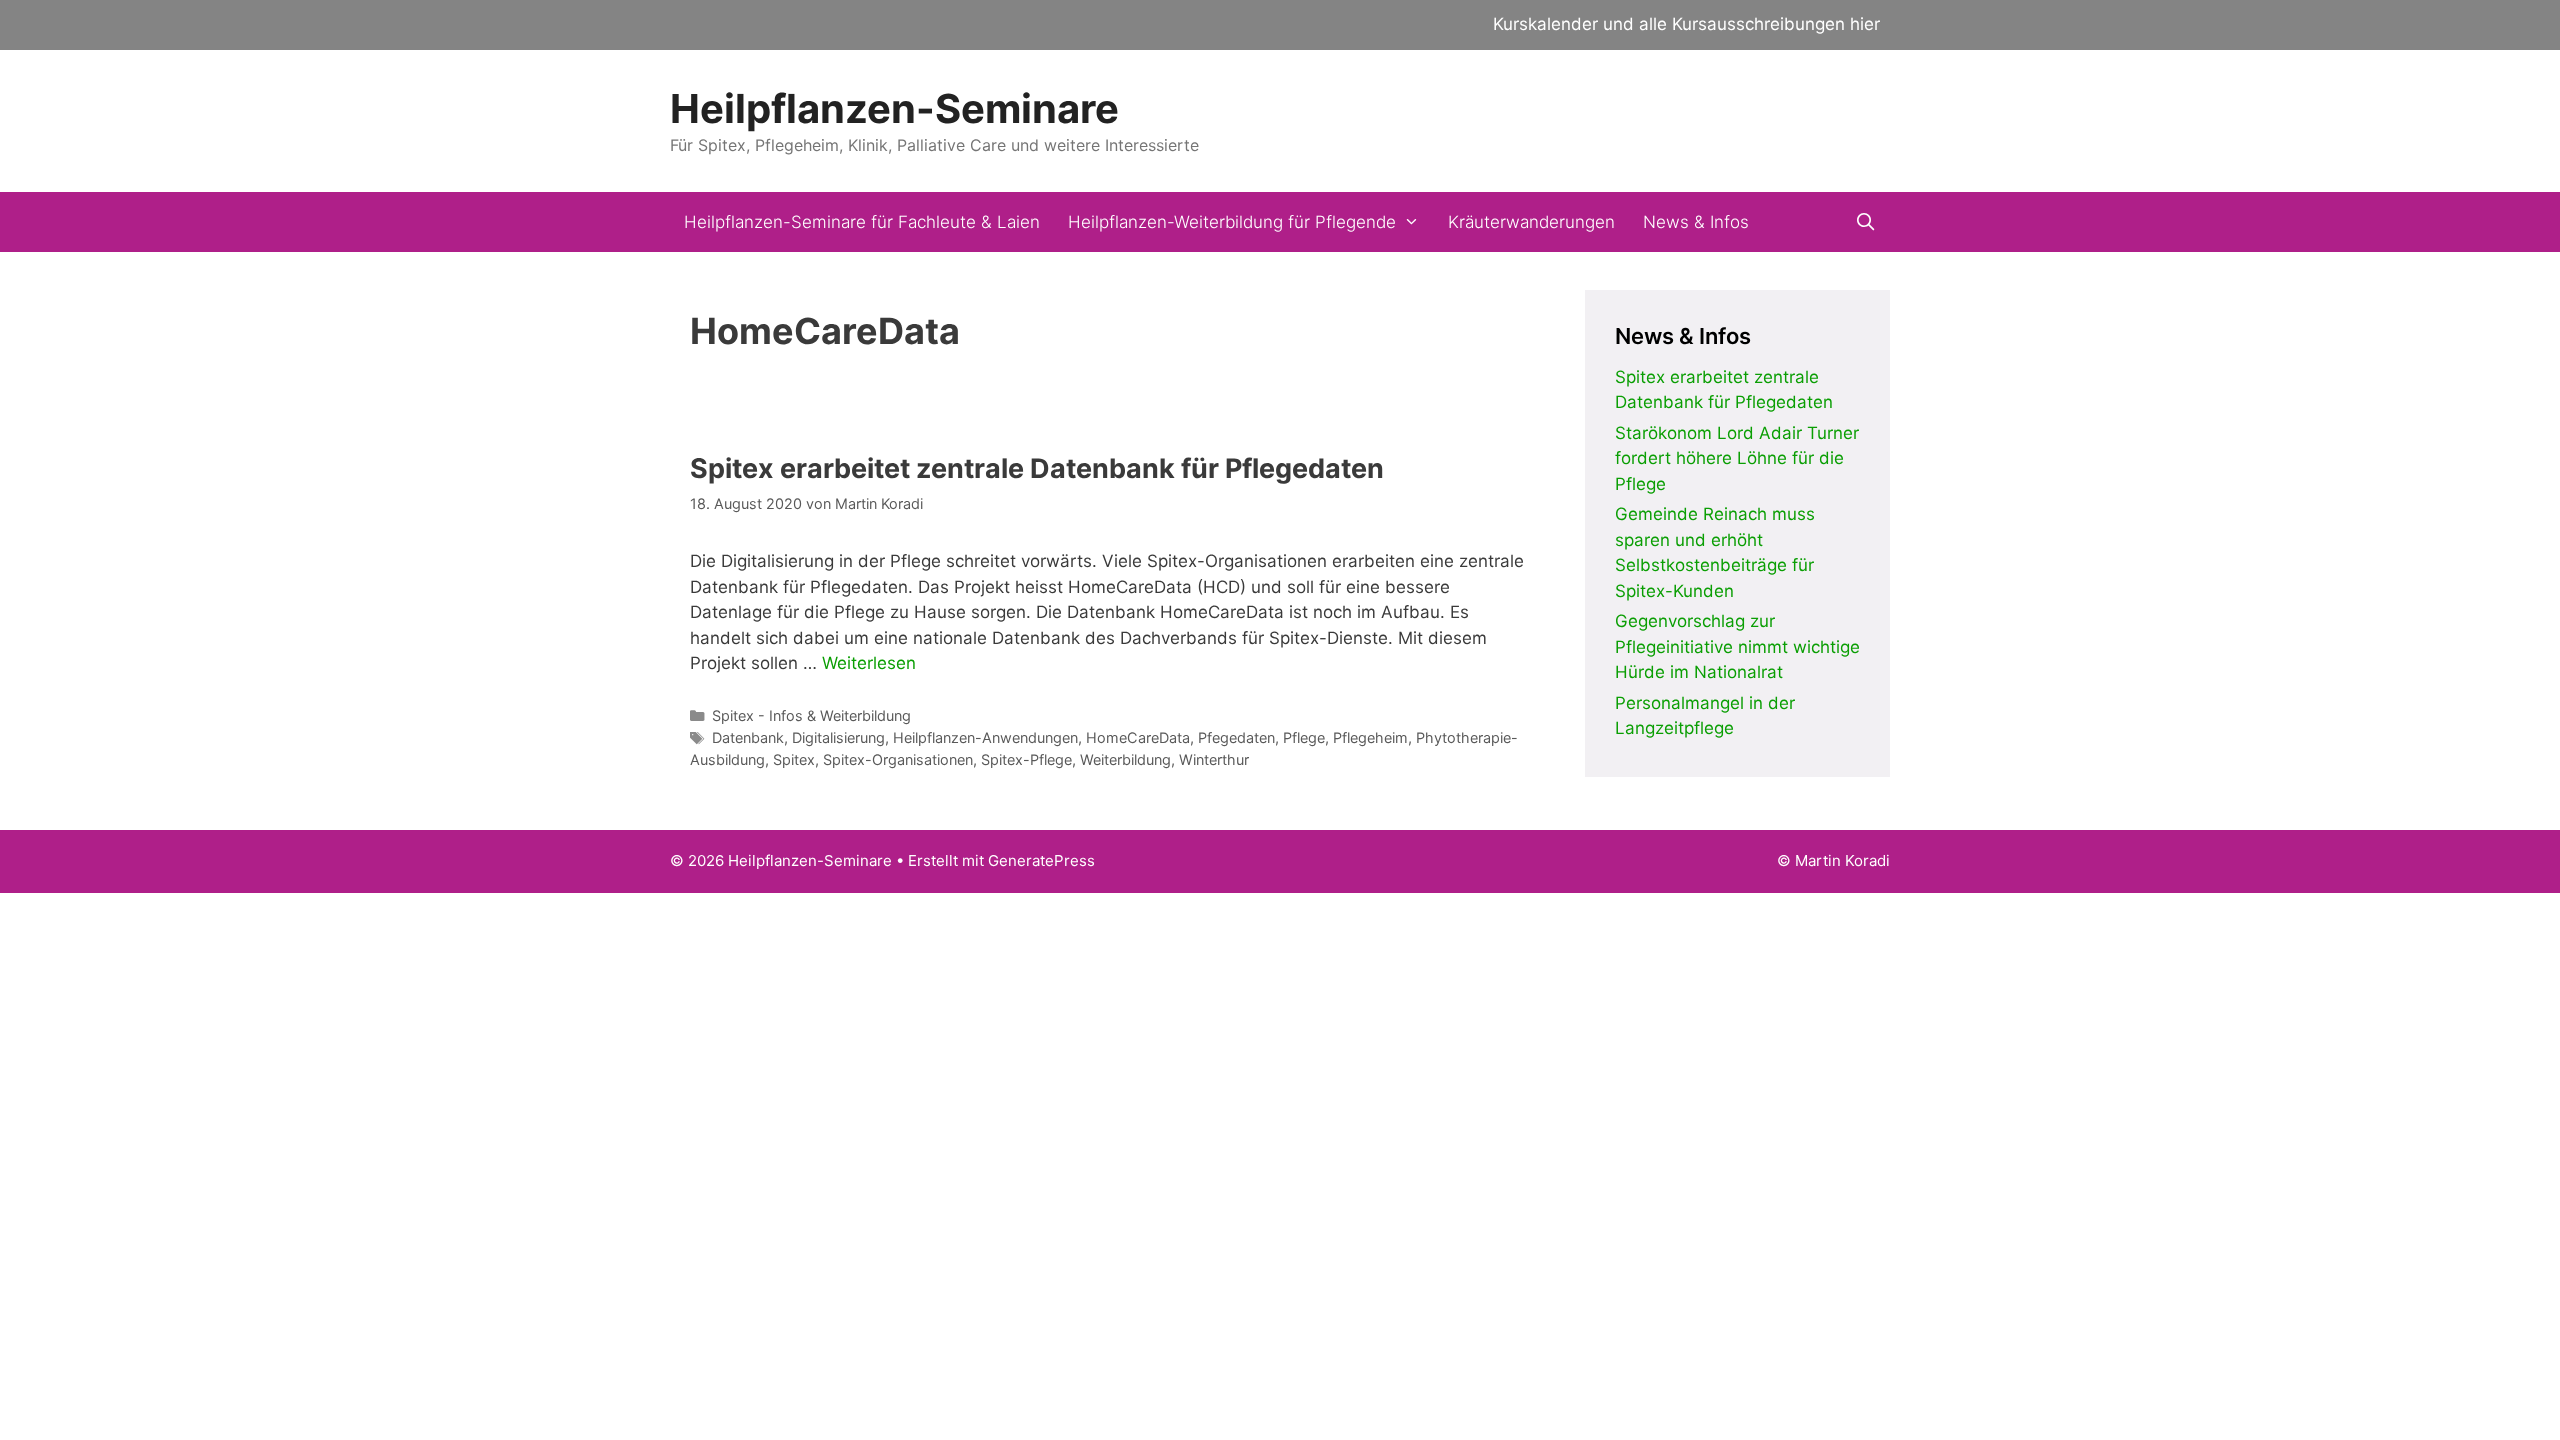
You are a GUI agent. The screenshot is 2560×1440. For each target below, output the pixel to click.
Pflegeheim (1370, 737)
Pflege (1304, 737)
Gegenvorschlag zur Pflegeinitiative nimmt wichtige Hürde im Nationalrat (1737, 646)
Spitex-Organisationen (898, 759)
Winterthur (1214, 759)
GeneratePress (1041, 860)
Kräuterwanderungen (1531, 222)
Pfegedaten (1236, 737)
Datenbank (748, 737)
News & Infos (1696, 222)
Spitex (794, 759)
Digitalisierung (838, 737)
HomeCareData (1138, 737)
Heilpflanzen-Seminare (894, 108)
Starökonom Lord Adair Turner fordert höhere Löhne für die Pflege (1737, 458)
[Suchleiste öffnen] (1865, 222)
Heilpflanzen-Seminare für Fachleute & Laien (862, 222)
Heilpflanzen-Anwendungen (985, 737)
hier (1865, 24)
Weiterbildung (1125, 759)
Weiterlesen (869, 663)
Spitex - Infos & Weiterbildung (811, 715)
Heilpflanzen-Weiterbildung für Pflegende (1232, 222)
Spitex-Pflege (1026, 759)
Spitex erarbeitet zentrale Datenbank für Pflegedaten (1037, 468)
